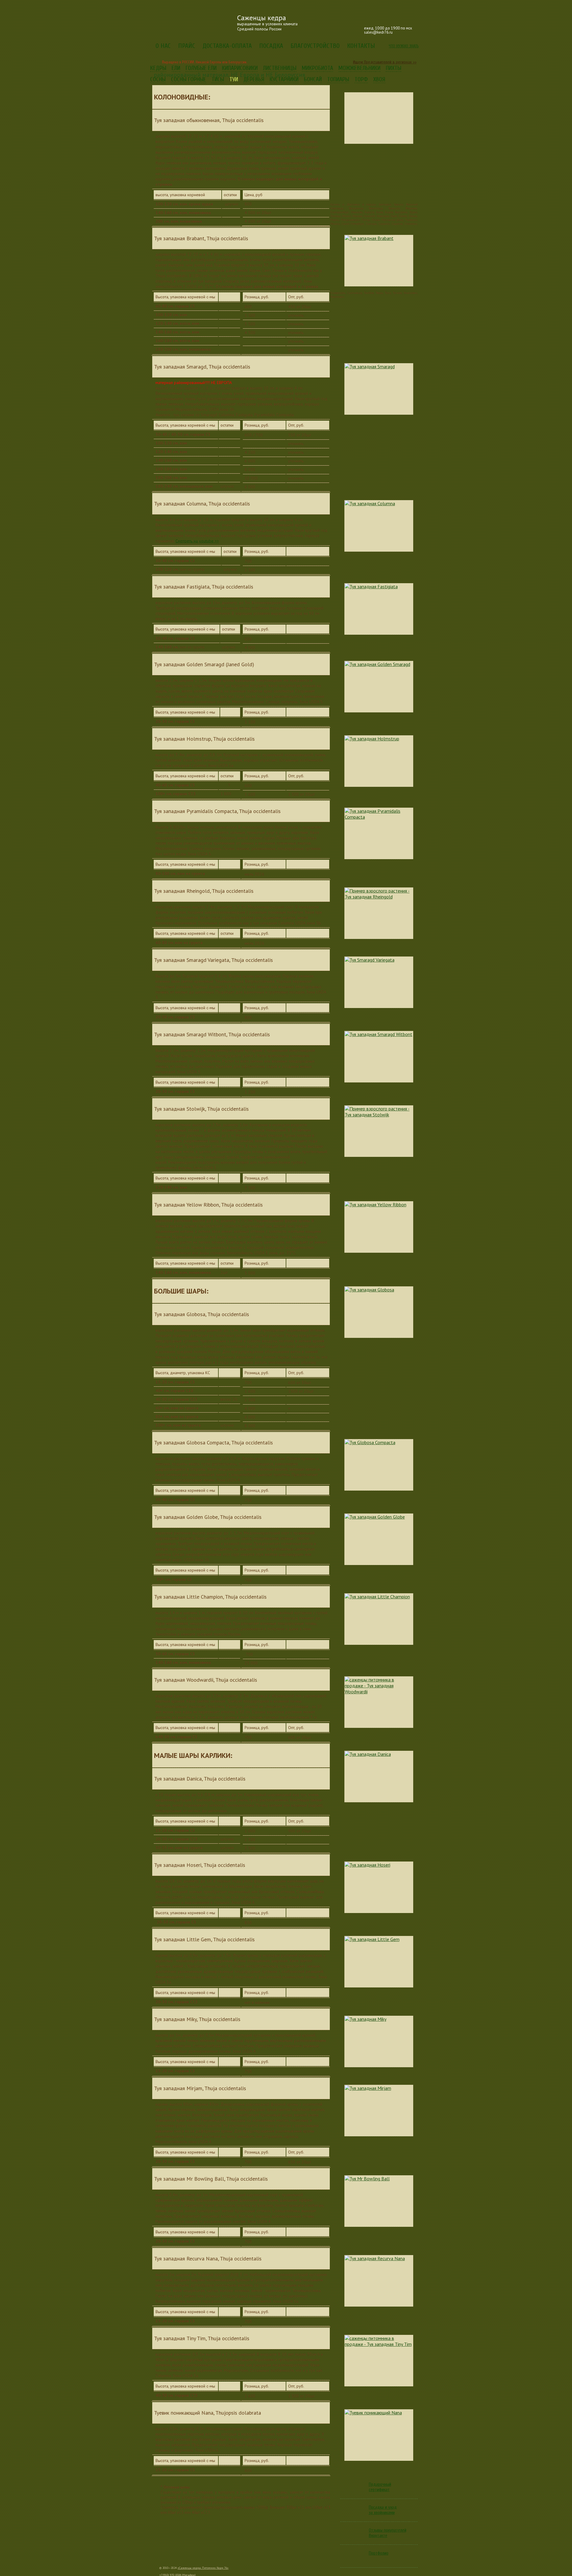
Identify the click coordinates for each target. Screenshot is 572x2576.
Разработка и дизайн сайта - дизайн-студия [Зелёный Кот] (413, 2569)
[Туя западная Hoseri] (379, 1887)
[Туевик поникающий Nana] (379, 2435)
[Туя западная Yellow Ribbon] (379, 1227)
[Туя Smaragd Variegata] (379, 982)
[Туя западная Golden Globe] (379, 1539)
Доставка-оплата (227, 46)
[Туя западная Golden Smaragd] (379, 687)
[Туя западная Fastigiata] (379, 609)
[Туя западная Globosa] (379, 1312)
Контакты (361, 46)
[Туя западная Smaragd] (379, 389)
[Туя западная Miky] (379, 2041)
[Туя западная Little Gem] (379, 1962)
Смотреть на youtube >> (197, 541)
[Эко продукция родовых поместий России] (331, 20)
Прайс (187, 46)
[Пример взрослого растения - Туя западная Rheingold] (379, 913)
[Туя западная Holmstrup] (379, 761)
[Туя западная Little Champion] (379, 1619)
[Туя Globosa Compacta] (379, 1465)
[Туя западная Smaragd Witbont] (379, 1057)
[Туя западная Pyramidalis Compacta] (379, 833)
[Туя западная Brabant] (379, 261)
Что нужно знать (404, 46)
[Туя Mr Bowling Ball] (379, 2201)
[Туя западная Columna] (379, 526)
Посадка (271, 46)
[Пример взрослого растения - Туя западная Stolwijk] (379, 1131)
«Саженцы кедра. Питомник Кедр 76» (203, 2568)
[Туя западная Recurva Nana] (379, 2281)
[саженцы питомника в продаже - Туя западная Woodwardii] (379, 1702)
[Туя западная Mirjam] (379, 2111)
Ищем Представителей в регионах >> (385, 62)
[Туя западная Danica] (379, 1777)
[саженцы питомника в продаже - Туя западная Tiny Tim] (379, 2361)
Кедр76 (190, 22)
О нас (163, 46)
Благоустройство (315, 46)
